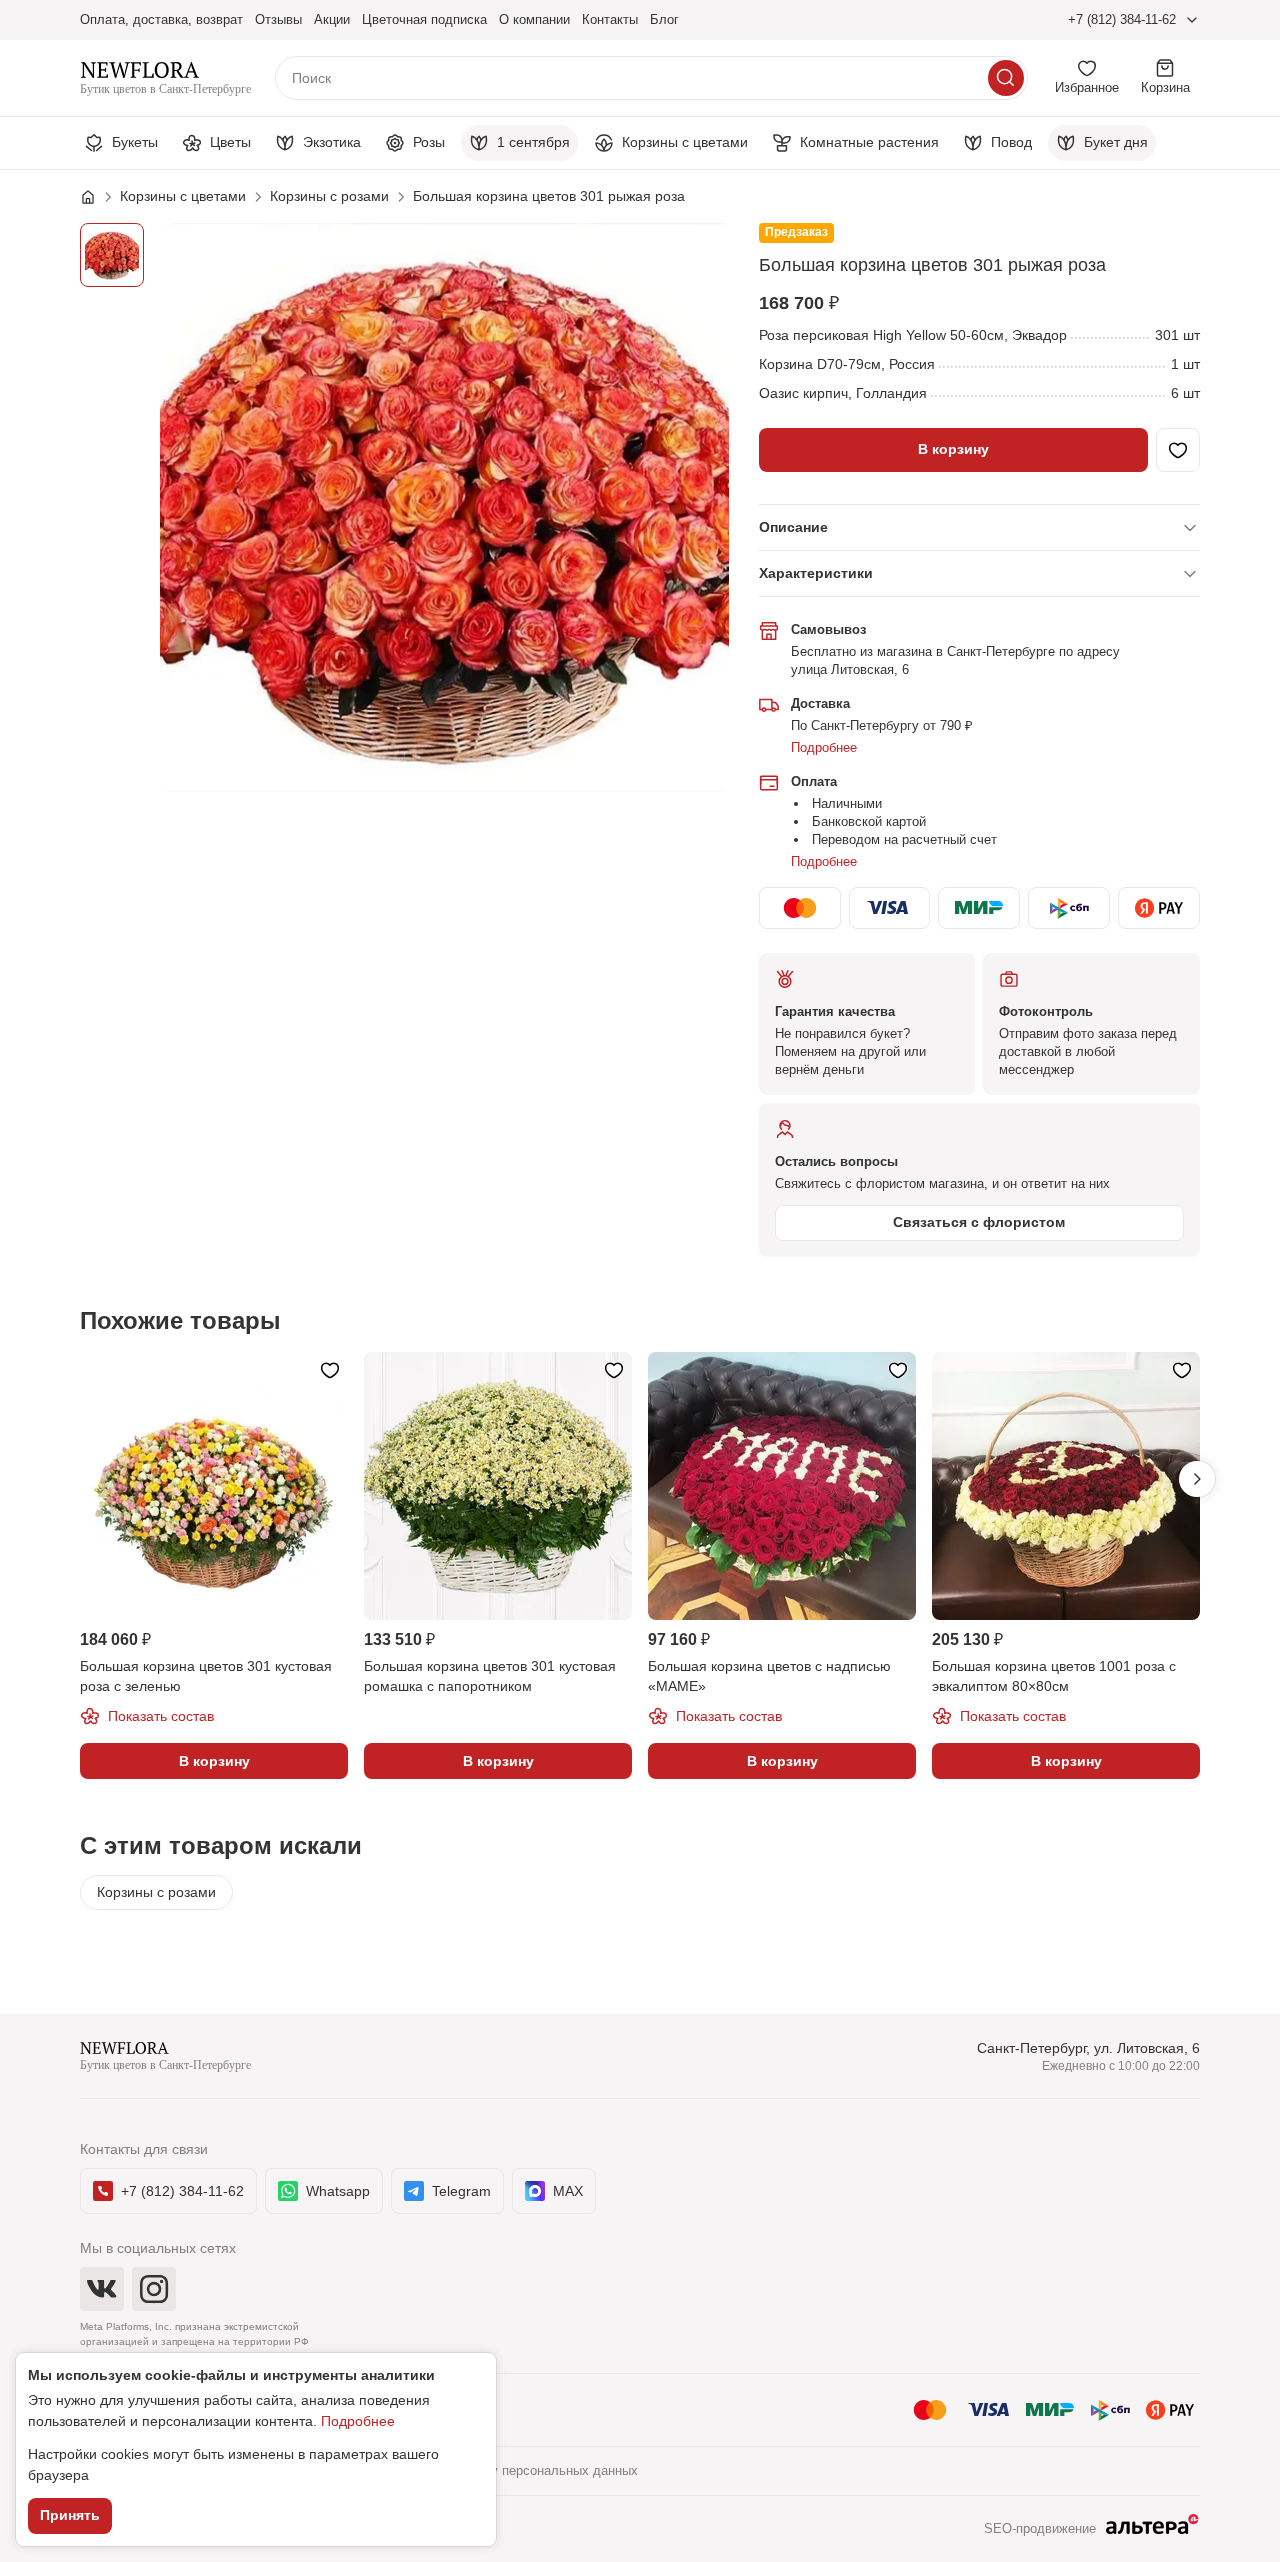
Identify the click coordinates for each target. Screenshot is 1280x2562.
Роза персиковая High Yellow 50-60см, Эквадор (913, 335)
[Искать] (1006, 78)
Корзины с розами (156, 1892)
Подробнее (824, 747)
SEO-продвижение (1040, 2528)
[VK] (102, 2289)
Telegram (461, 2191)
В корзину (953, 449)
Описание (793, 527)
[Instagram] (154, 2289)
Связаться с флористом (979, 1222)
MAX (568, 2191)
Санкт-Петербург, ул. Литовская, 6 (1088, 2048)
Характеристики (816, 573)
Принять (70, 2515)
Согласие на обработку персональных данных (498, 2470)
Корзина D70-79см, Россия (847, 364)
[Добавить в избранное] (1178, 450)
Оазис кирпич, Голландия (843, 393)
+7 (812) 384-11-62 (1122, 19)
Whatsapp (338, 2191)
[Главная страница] (98, 197)
